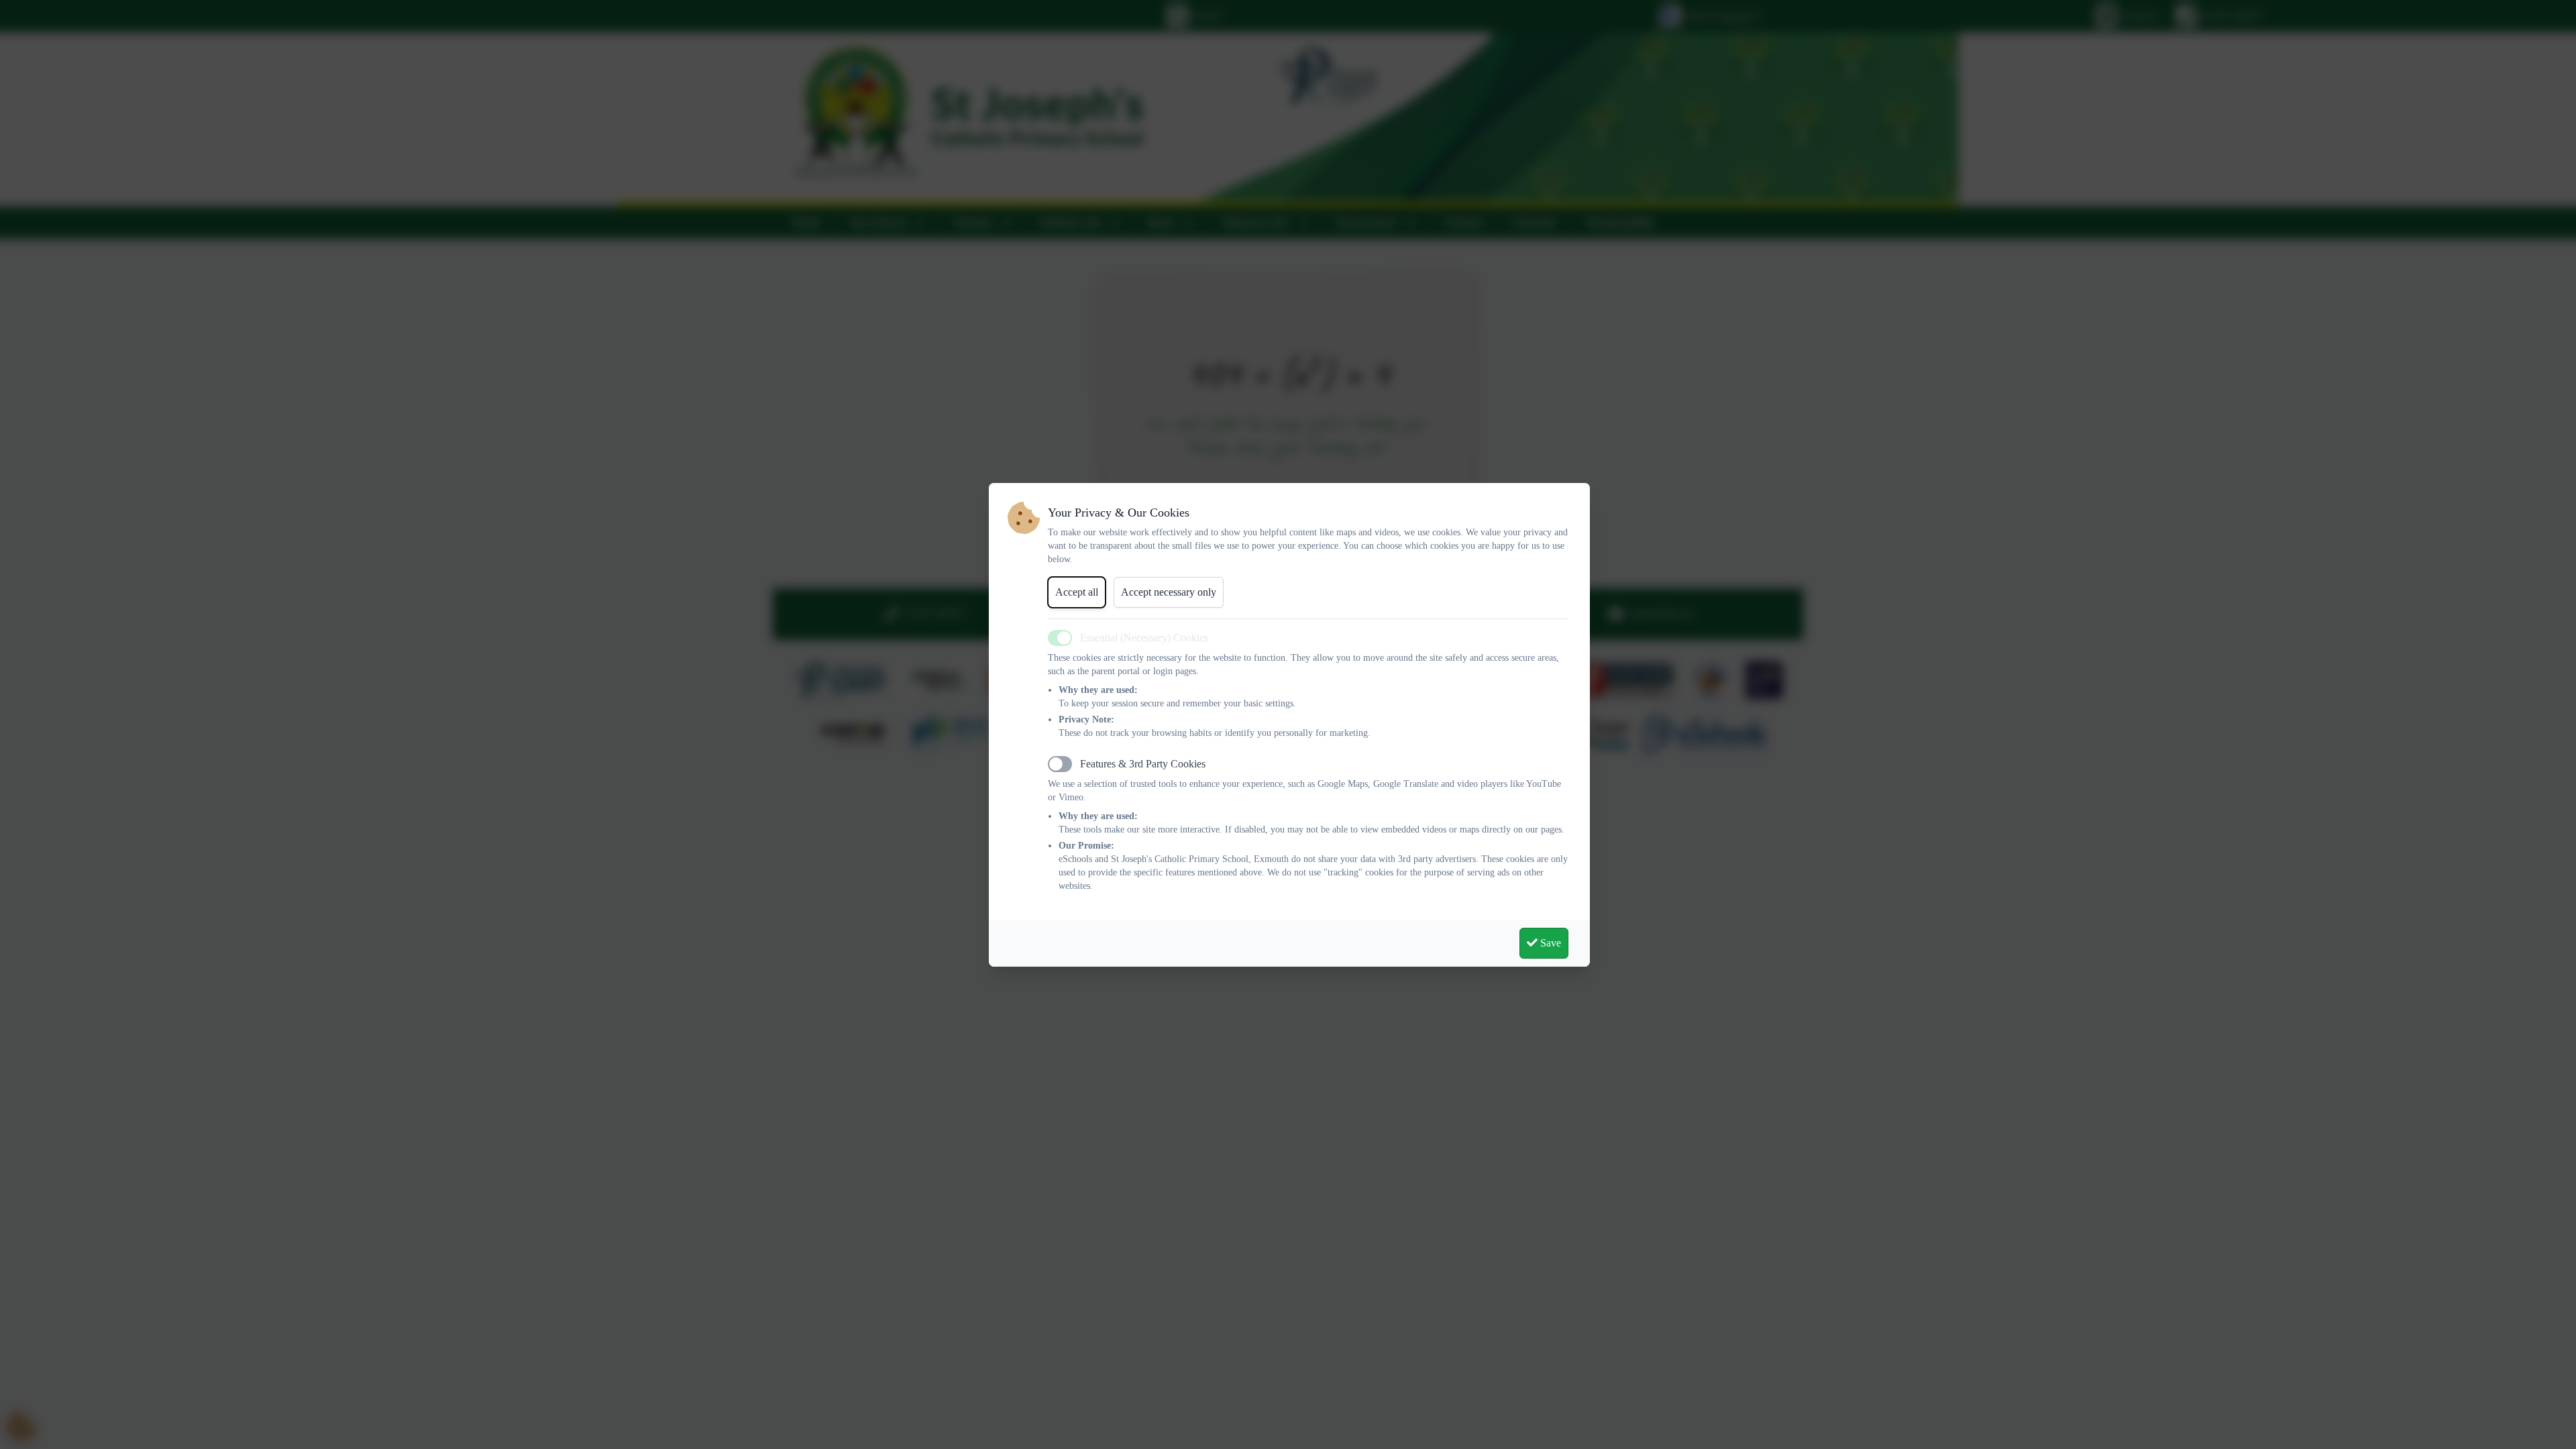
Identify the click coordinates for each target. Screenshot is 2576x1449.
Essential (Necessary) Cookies (1144, 638)
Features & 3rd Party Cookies (1143, 764)
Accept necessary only (1169, 592)
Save (1549, 943)
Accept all (1077, 592)
